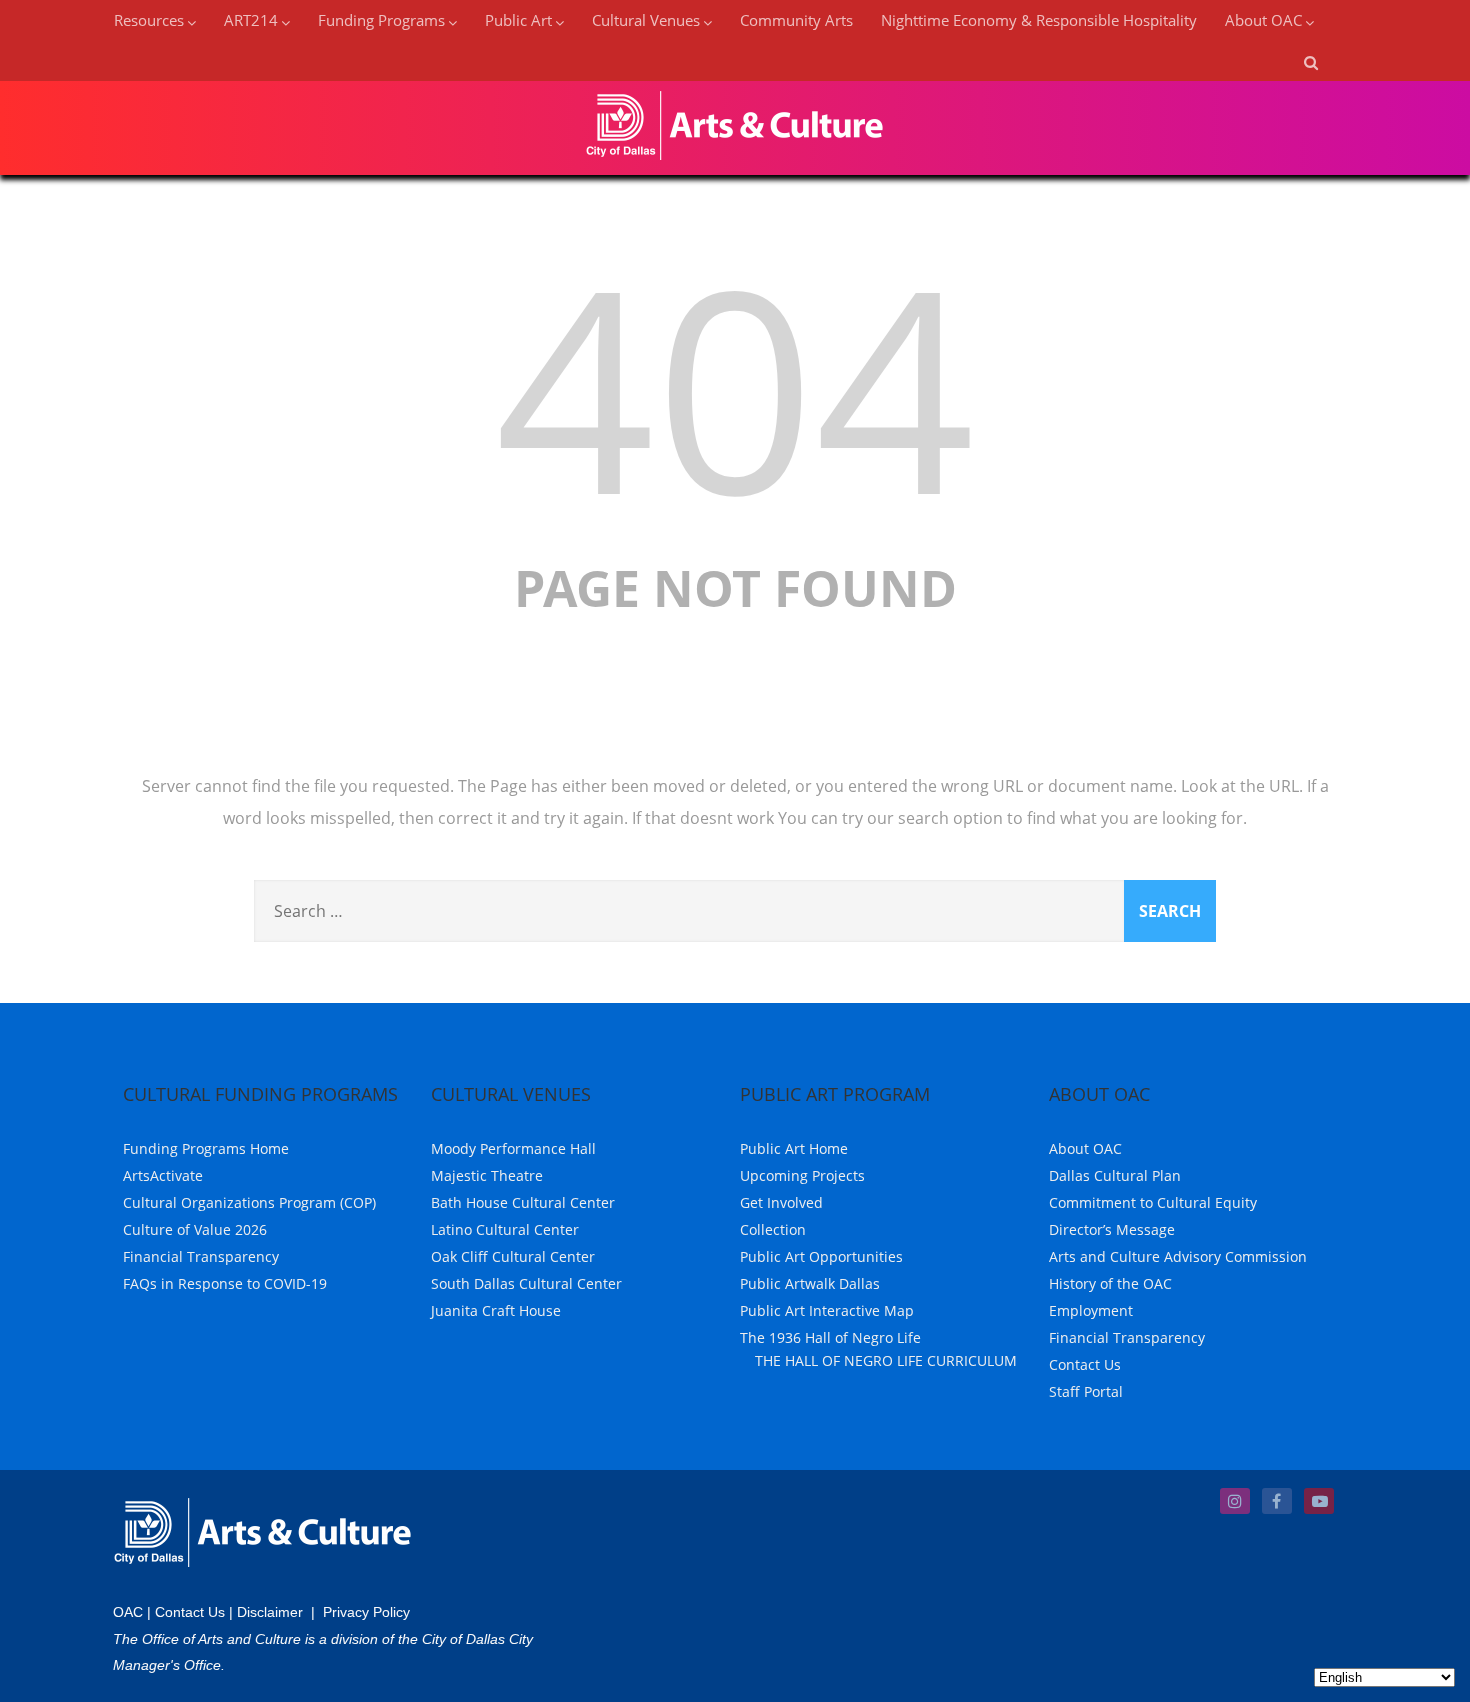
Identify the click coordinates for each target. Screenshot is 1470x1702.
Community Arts (796, 20)
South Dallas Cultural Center (526, 1283)
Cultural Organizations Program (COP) (249, 1202)
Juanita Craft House (496, 1310)
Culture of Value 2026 (195, 1229)
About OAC (1085, 1148)
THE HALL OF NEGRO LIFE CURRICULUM (886, 1360)
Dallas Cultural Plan (1115, 1175)
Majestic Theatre (487, 1175)
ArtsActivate (163, 1175)
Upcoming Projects (802, 1175)
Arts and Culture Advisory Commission (1178, 1256)
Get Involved (781, 1202)
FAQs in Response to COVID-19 (225, 1283)
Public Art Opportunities (821, 1256)
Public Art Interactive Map (827, 1310)
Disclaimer (270, 1612)
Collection (773, 1229)
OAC (128, 1612)
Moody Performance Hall (513, 1148)
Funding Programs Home (206, 1148)
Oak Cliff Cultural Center (513, 1256)
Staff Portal (1086, 1391)
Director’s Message (1112, 1229)
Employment (1091, 1310)
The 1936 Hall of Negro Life (830, 1337)
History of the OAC (1110, 1283)
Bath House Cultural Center (523, 1202)
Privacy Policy (366, 1612)
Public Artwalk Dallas (810, 1283)
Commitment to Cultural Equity (1153, 1202)
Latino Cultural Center (505, 1229)
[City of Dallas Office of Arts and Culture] (735, 164)
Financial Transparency (201, 1256)
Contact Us (1085, 1364)
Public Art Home (794, 1148)
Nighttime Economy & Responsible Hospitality (1039, 20)
